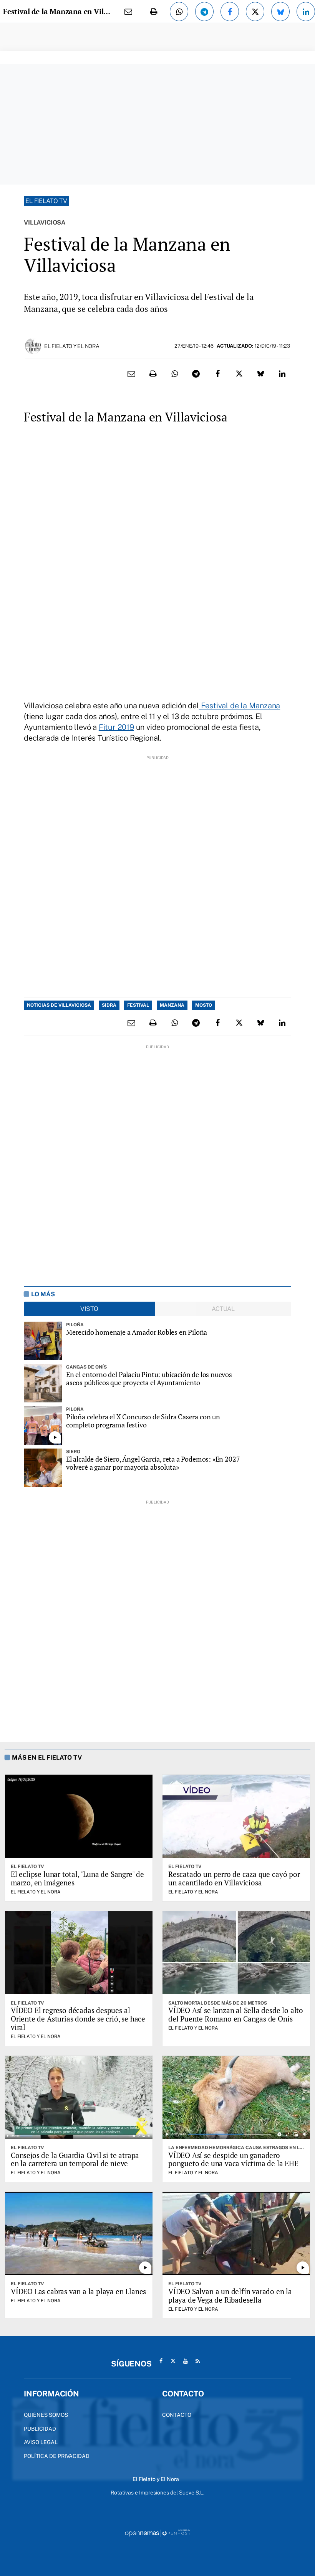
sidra (109, 1005)
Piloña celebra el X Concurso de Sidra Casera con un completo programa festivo (143, 1421)
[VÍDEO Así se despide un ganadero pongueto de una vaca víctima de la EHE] (236, 2097)
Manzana (172, 1005)
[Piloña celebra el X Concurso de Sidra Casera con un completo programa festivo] (43, 1425)
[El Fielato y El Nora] (33, 346)
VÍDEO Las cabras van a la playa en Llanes (78, 2291)
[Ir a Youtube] (186, 2361)
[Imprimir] (154, 12)
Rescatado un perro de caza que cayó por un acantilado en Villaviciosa (234, 1878)
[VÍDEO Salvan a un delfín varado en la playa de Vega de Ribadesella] (236, 2233)
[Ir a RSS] (198, 2361)
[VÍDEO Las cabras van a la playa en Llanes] (79, 2233)
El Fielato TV (46, 201)
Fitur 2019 (116, 727)
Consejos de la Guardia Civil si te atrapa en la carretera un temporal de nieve (75, 2159)
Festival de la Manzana (240, 706)
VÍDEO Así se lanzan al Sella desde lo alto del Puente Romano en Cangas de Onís (236, 2014)
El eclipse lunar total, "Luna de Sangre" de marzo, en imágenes (77, 1878)
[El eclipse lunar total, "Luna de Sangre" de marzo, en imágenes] (79, 1816)
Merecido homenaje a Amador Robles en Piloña (137, 1332)
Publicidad (40, 2429)
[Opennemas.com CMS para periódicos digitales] (157, 2533)
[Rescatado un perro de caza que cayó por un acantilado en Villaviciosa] (236, 1816)
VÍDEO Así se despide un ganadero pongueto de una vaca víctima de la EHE (233, 2159)
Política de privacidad (57, 2456)
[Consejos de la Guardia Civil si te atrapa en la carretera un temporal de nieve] (79, 2097)
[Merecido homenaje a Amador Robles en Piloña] (43, 1341)
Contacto (177, 2415)
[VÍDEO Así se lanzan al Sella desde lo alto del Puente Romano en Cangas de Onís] (236, 1953)
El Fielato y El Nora (72, 346)
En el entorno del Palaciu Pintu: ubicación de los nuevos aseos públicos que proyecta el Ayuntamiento (149, 1378)
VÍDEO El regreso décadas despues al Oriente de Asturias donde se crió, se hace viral (78, 2019)
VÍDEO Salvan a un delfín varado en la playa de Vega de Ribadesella (230, 2295)
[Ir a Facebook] (161, 2361)
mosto (204, 1005)
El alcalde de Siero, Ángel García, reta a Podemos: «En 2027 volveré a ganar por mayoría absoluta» (153, 1463)
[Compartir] (179, 12)
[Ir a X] (173, 2361)
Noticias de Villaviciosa (59, 1005)
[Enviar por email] (128, 12)
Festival (138, 1005)
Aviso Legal (41, 2442)
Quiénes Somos (46, 2415)
